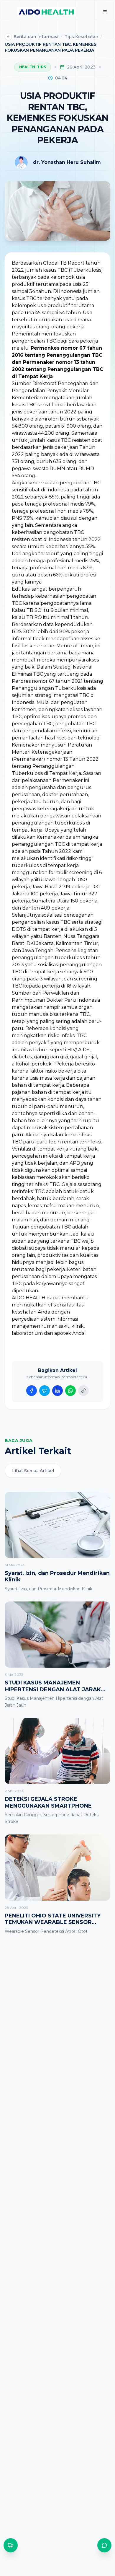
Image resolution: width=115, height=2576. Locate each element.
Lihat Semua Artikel (33, 1471)
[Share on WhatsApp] (70, 1391)
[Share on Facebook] (32, 1391)
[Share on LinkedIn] (57, 1391)
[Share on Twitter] (45, 1391)
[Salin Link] (83, 1391)
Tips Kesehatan (81, 37)
